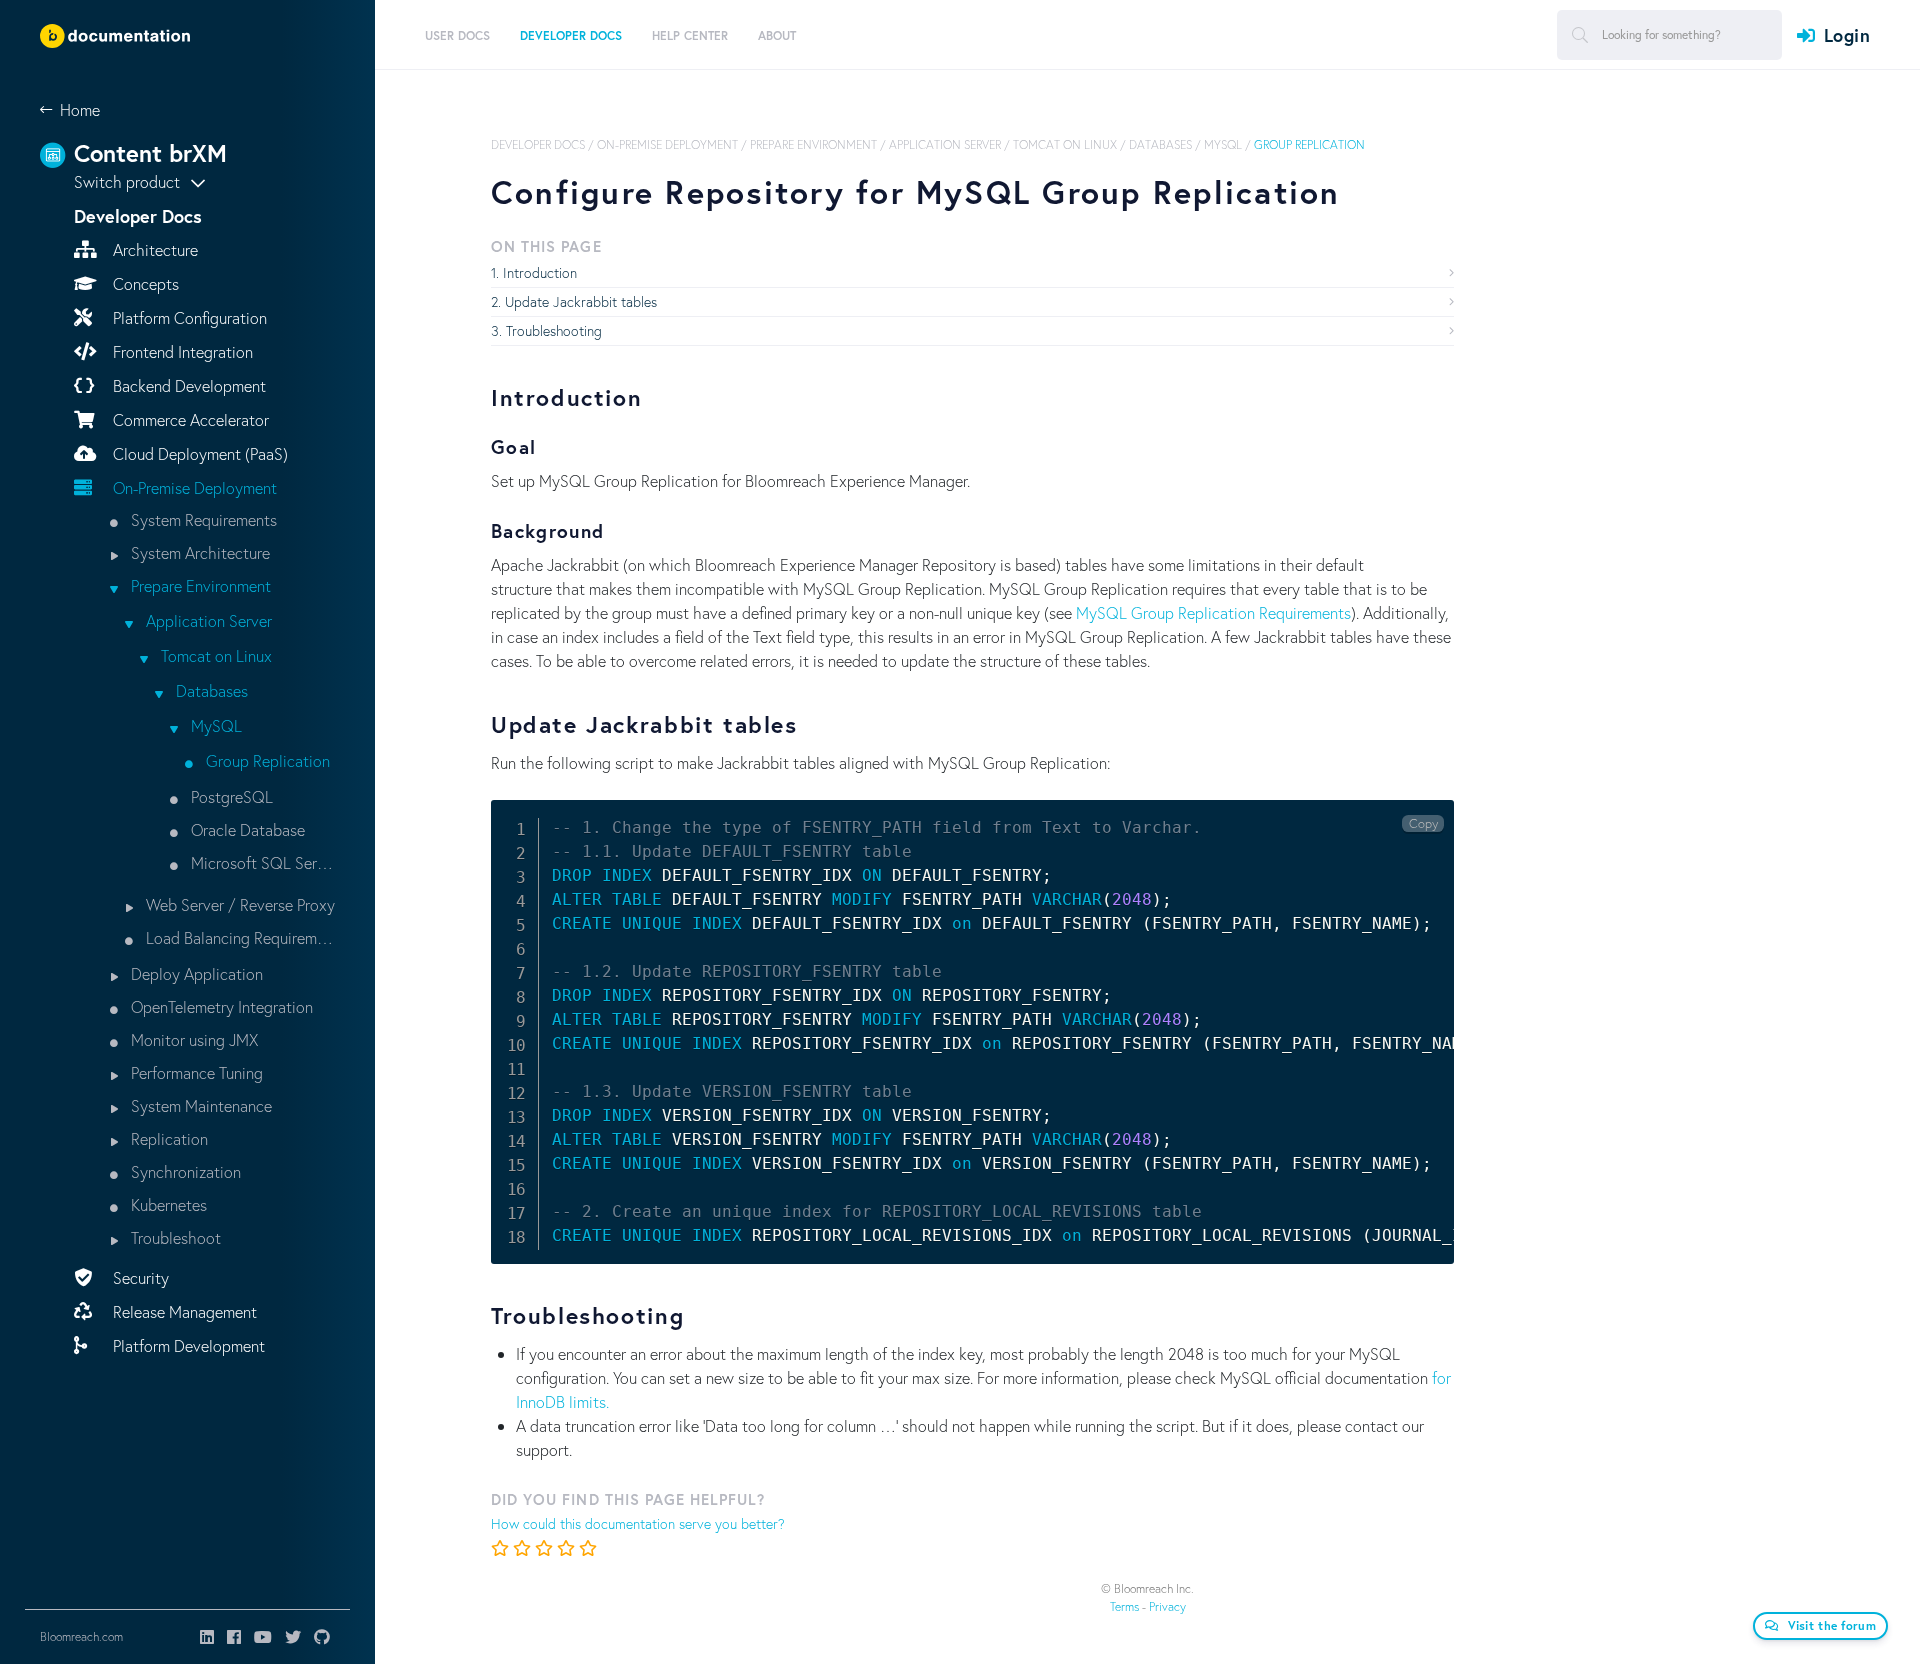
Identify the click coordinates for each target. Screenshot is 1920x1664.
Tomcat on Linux (214, 655)
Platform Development (187, 1345)
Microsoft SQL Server (261, 862)
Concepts (144, 283)
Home (80, 109)
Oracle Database (246, 829)
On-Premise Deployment (193, 487)
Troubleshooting (554, 330)
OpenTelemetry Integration (220, 1006)
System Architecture (198, 552)
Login (1847, 35)
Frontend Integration (181, 351)
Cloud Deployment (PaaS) (198, 453)
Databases (210, 690)
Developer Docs (538, 144)
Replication (167, 1138)
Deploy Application (195, 973)
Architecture (153, 249)
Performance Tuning (195, 1072)
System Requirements (202, 519)
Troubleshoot (174, 1237)
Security (139, 1277)
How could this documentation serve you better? (638, 1523)
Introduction (540, 272)
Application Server (207, 620)
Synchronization (184, 1171)
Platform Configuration (188, 317)
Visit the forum (1832, 1625)
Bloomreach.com (81, 1636)
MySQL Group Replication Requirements (1213, 612)
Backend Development (187, 385)
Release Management (183, 1311)
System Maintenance (199, 1105)
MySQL (214, 725)
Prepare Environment (199, 585)
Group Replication (266, 760)
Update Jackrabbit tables (581, 301)
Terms (1124, 1606)
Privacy (1167, 1606)
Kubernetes (167, 1204)
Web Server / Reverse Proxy (238, 904)
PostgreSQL (230, 796)
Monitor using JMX (192, 1039)
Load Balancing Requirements (238, 937)
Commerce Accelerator (189, 419)
